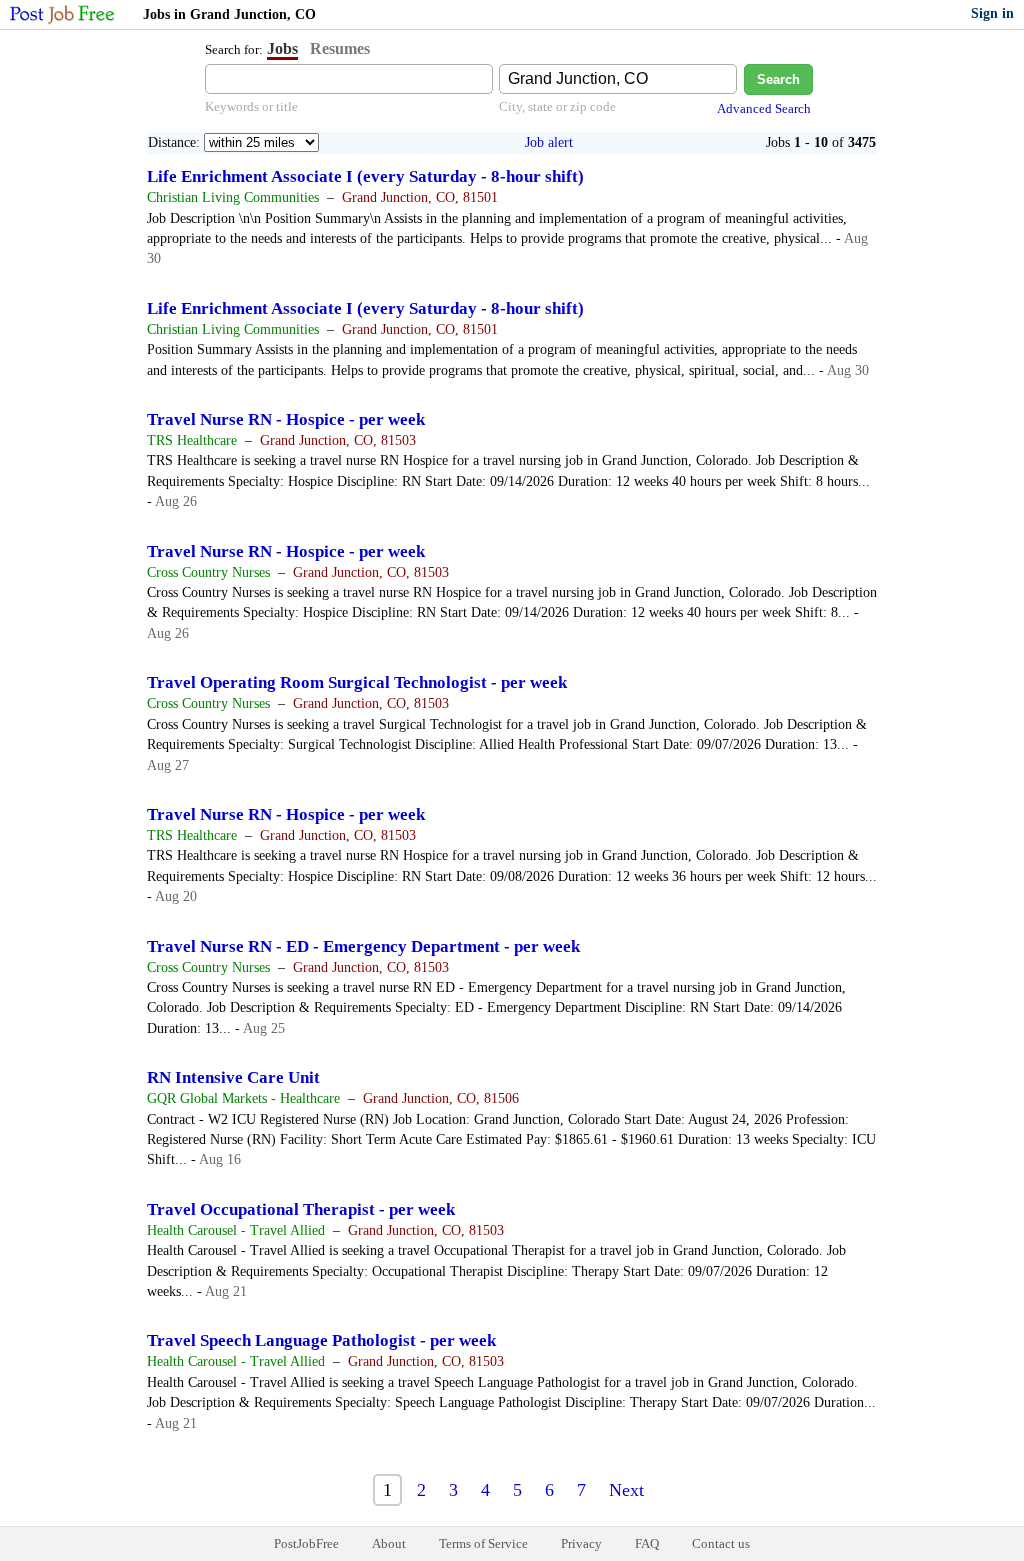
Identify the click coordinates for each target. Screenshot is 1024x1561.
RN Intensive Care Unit (233, 1077)
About (389, 1543)
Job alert (549, 142)
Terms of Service (483, 1543)
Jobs (282, 48)
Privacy (581, 1543)
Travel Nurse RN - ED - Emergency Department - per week (363, 946)
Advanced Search (764, 108)
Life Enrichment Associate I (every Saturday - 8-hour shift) (365, 176)
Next (626, 1490)
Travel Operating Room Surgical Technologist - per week (357, 682)
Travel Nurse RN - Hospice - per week (286, 419)
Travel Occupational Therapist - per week (301, 1209)
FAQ (647, 1543)
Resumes (340, 48)
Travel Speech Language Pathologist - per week (321, 1340)
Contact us (721, 1543)
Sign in (992, 13)
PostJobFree (306, 1543)
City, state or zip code (557, 106)
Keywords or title (251, 106)
